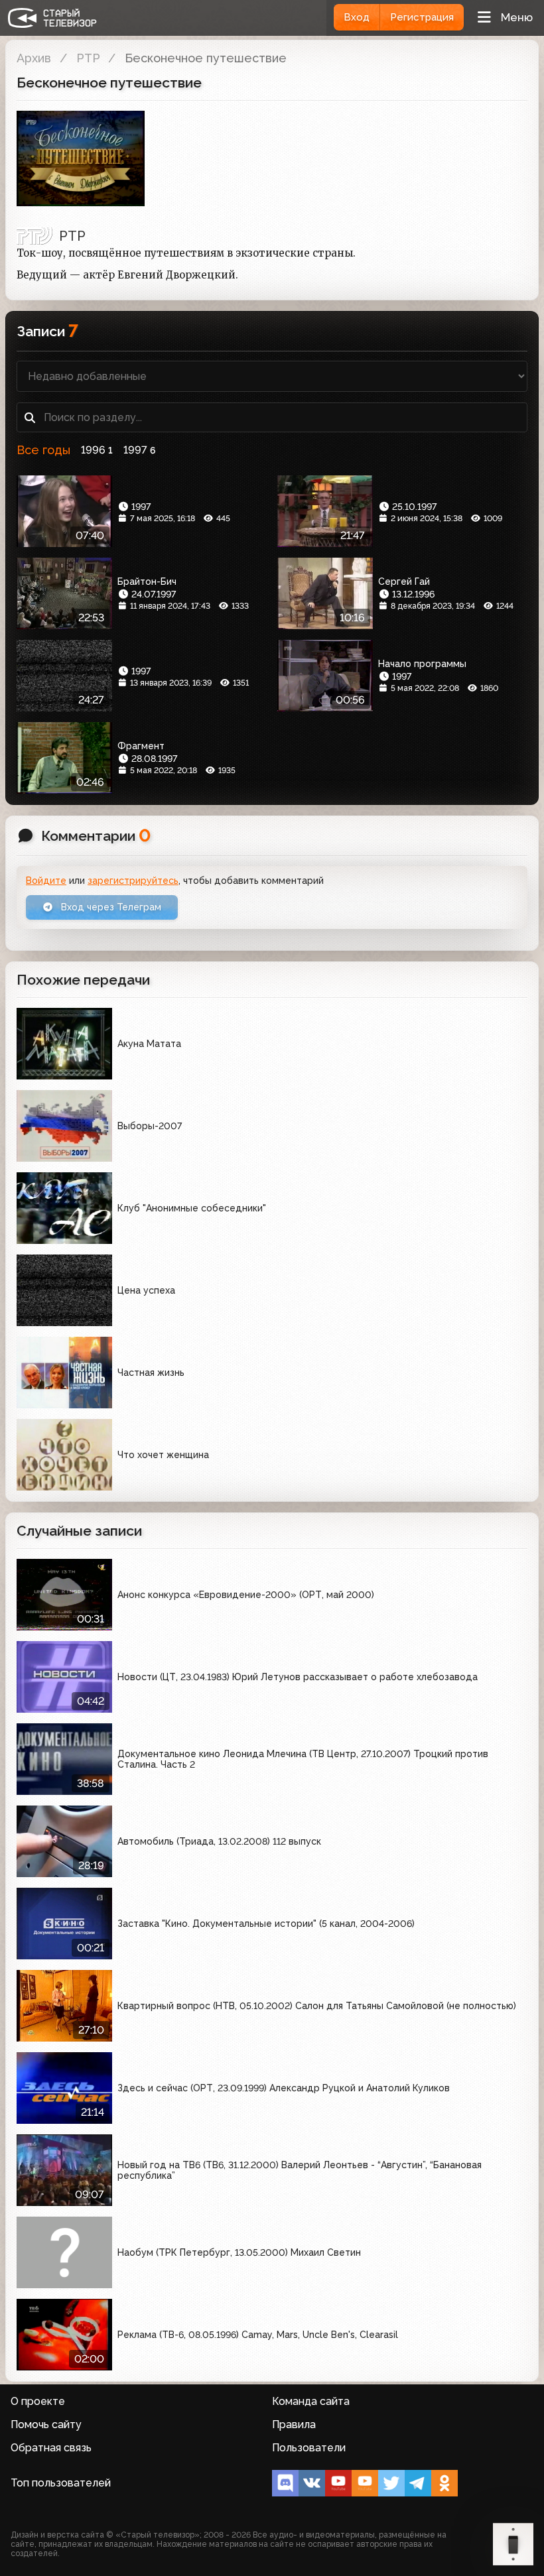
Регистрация (422, 17)
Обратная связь (51, 2448)
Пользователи (309, 2448)
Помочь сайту (46, 2424)
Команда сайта (311, 2401)
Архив (34, 58)
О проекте (38, 2401)
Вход (357, 17)
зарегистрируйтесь (133, 881)
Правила (294, 2424)
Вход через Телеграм (110, 907)
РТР (88, 58)
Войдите (46, 881)
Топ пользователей (61, 2483)
